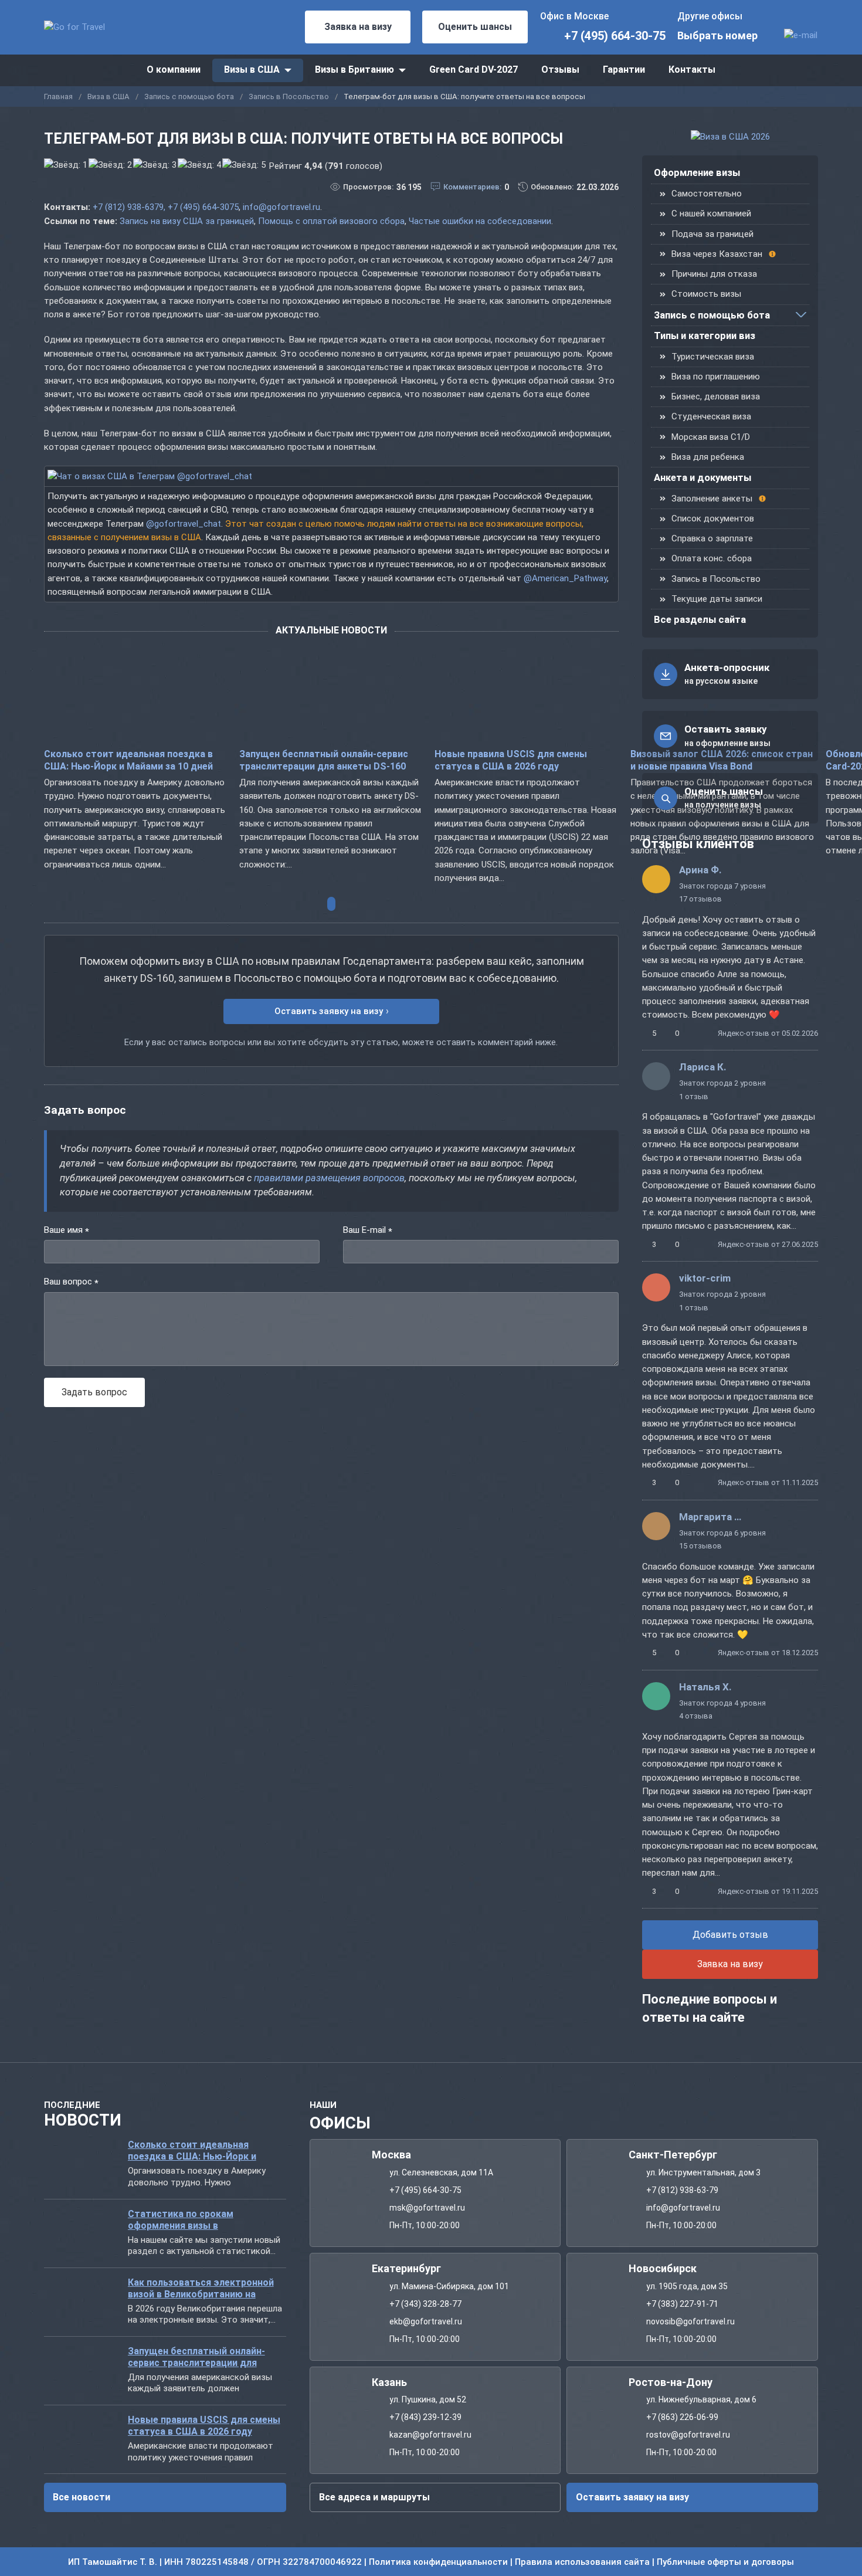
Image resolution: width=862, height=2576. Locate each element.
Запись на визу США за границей (187, 221)
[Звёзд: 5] (244, 165)
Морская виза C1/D (711, 437)
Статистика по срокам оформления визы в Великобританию (181, 2219)
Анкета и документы (703, 478)
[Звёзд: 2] (110, 165)
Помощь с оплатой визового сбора (331, 221)
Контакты (692, 70)
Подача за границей (712, 234)
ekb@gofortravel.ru (426, 2321)
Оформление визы (697, 173)
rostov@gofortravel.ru (688, 2435)
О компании (174, 70)
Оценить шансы (475, 27)
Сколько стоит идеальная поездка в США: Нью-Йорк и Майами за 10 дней (128, 761)
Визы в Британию (354, 70)
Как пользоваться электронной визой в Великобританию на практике (201, 2288)
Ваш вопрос (71, 1282)
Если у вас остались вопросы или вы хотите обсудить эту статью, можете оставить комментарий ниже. (341, 1042)
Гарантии (624, 70)
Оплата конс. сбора (712, 558)
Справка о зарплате (712, 538)
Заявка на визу (358, 27)
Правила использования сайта (582, 2562)
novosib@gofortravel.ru (690, 2321)
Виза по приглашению (716, 377)
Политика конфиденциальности (438, 2562)
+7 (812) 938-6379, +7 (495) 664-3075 (166, 207)
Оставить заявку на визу (329, 1011)
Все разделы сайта (700, 620)
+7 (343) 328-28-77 (425, 2303)
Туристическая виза (713, 357)
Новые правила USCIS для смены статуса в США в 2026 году (511, 761)
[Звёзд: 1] (66, 165)
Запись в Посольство (289, 96)
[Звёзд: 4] (199, 165)
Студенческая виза (711, 416)
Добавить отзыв (730, 1935)
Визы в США (252, 70)
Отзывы (560, 70)
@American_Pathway (565, 578)
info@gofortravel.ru (281, 207)
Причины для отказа (714, 274)
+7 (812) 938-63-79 (682, 2190)
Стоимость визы (706, 294)
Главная (58, 96)
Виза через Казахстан (717, 254)
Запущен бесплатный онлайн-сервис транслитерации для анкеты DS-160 (324, 761)
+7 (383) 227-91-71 (682, 2303)
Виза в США (108, 96)
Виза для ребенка (708, 457)
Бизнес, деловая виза (716, 396)
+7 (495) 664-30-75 (615, 36)
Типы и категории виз (705, 336)
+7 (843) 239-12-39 (425, 2417)
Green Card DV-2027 (474, 70)
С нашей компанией (711, 213)
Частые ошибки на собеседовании (480, 221)
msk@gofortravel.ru (427, 2208)
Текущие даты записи (717, 599)
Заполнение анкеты (712, 499)
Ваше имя (67, 1231)
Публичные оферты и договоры (725, 2562)
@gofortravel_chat (184, 524)
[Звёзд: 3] (155, 165)
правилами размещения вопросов (329, 1178)
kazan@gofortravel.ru (430, 2435)
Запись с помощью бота (189, 96)
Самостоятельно (707, 194)
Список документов (713, 518)
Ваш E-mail (368, 1231)
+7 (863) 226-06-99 (682, 2417)
